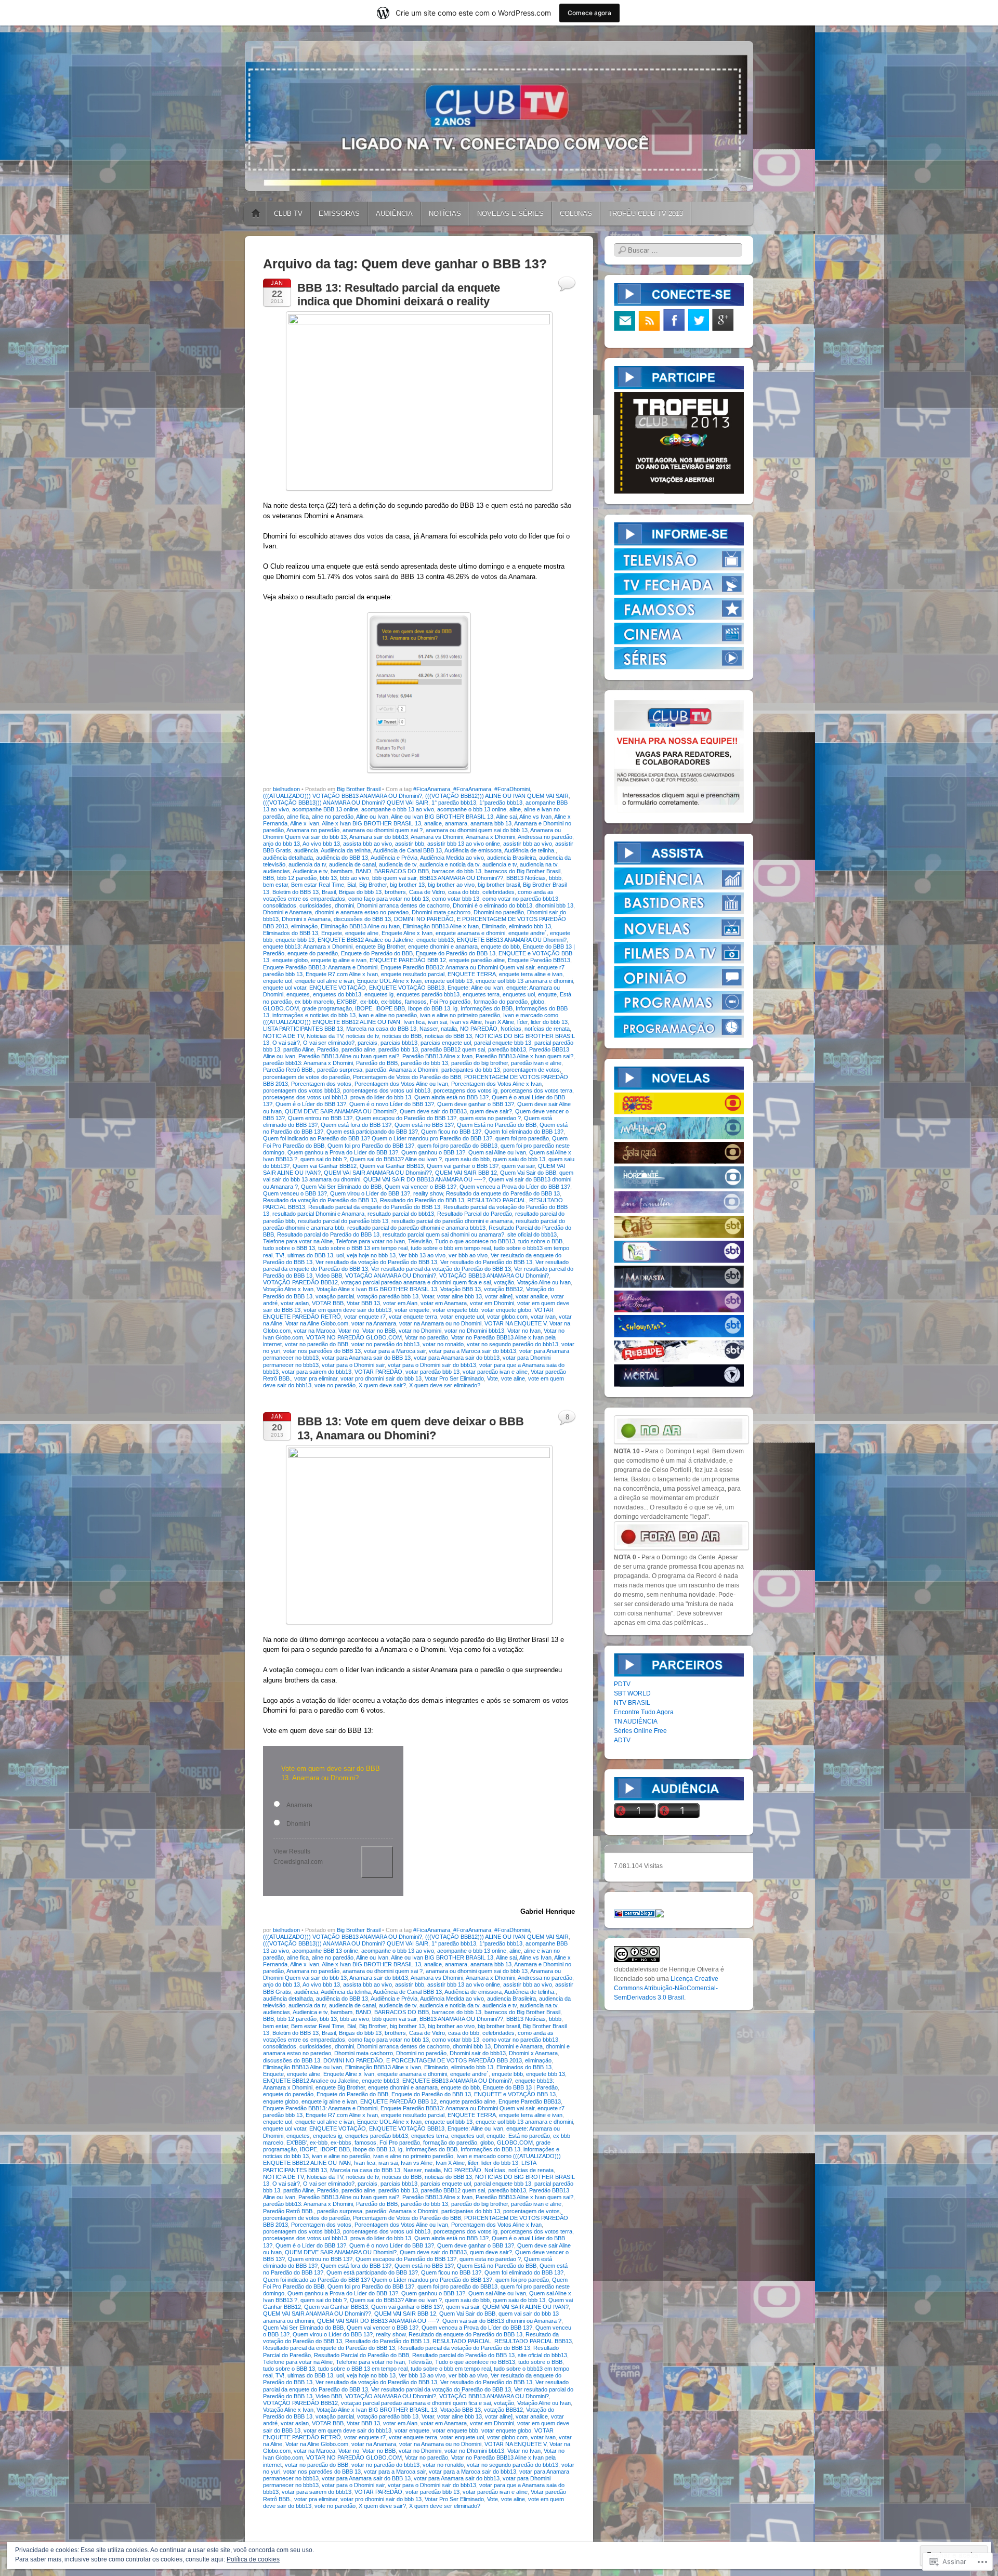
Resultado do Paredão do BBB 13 (422, 1200)
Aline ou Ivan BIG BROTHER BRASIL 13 (442, 817)
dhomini (344, 905)
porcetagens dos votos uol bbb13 (305, 1097)
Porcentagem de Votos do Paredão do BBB (407, 1077)
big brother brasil (499, 885)
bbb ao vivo (354, 878)
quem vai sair (518, 1166)
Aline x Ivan (305, 823)
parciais (367, 1043)
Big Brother (373, 885)
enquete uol (278, 981)
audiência (306, 850)
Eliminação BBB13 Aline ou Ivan (360, 926)
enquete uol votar (285, 988)
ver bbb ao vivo (468, 1255)
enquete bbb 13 (295, 940)
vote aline (513, 1378)
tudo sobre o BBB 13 (289, 1248)
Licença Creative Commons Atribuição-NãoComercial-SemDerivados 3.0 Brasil (666, 1988)
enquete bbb (507, 2074)
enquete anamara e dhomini (470, 933)
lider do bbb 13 (549, 1022)
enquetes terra (481, 994)
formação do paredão (501, 1002)
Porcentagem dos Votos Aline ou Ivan (401, 1084)
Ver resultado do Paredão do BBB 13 (486, 1262)
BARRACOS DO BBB (402, 871)
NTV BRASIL (632, 1703)
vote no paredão (335, 1385)
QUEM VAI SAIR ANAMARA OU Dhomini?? (378, 1173)
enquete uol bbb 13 (449, 981)
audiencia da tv (307, 864)
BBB (268, 878)
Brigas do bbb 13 (360, 892)
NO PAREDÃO (479, 1029)
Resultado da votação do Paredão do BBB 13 (320, 1200)
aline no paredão (333, 817)
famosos (416, 1002)
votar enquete (412, 1310)
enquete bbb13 (435, 940)
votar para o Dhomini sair (353, 1365)
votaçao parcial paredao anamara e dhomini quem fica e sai (416, 1282)
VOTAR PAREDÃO (378, 1372)
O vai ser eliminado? (329, 1043)
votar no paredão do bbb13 (385, 1344)
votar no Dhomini (420, 1331)
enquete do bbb (500, 947)
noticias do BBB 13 (448, 1036)
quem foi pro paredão (522, 1138)
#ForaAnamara (472, 789)
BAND (363, 871)
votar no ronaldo (443, 1344)
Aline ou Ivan (372, 817)
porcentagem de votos (531, 1070)
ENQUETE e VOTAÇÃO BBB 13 (515, 2094)
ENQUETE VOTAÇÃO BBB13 (407, 988)
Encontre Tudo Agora (644, 1712)
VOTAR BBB (328, 1303)
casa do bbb (464, 892)
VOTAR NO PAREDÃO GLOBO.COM (354, 1337)
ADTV (622, 1740)
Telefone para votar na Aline (298, 1241)
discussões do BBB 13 (362, 919)
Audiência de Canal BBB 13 (408, 850)
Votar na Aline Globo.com (317, 1323)
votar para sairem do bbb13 (317, 1372)
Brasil (329, 892)
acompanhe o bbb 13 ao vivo (398, 809)
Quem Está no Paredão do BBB (497, 1125)
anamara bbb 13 (491, 823)
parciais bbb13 (399, 1043)
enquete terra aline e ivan (531, 974)
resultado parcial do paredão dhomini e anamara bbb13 (416, 1228)
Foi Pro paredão (450, 1002)
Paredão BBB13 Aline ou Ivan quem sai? (349, 1056)
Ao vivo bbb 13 (321, 844)
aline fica (298, 817)
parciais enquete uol (446, 1043)
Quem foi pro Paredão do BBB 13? (371, 1146)
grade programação (327, 1008)
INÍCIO (256, 214)
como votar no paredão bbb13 (520, 899)
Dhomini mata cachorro (441, 912)
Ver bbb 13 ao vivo (422, 1255)
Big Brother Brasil (359, 789)
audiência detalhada (288, 858)
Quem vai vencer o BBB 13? (421, 1187)
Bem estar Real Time (318, 885)
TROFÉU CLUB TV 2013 (646, 213)
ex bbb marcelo (314, 1002)
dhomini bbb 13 (554, 905)
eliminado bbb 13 (530, 926)
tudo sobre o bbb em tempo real (451, 1248)
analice (433, 823)
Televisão (420, 1241)
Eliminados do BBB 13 (291, 933)
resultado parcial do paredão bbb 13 (343, 1221)
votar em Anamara (444, 1303)
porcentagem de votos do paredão (306, 1077)
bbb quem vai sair (394, 878)
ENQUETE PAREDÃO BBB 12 (408, 960)
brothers (395, 892)
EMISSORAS (339, 213)
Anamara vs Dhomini (437, 837)
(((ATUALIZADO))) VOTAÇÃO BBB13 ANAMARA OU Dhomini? (343, 796)
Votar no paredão (426, 1337)
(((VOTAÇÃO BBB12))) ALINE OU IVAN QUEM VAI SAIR (497, 796)
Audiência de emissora (473, 850)
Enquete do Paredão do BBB (377, 953)
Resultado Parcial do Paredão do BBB (362, 2355)
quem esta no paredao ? (490, 1118)
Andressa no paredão (545, 837)
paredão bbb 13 (398, 1049)
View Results (292, 1851)
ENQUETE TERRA (472, 974)
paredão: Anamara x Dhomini (402, 1070)
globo (537, 1002)
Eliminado (494, 926)
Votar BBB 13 (363, 1303)
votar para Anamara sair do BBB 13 (366, 1358)
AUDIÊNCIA (394, 213)
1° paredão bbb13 (454, 803)
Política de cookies (253, 2559)
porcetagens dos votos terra (536, 1090)
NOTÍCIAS (445, 213)
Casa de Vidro (427, 892)
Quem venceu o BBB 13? (295, 1193)
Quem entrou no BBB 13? (320, 1118)
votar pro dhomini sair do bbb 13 (381, 1378)
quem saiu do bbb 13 (519, 1159)
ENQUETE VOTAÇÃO (338, 988)
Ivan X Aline (500, 1022)
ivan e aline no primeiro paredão (460, 1015)
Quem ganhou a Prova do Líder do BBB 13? (343, 1152)
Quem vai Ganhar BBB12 (325, 1166)
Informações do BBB (487, 1008)
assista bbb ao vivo (367, 844)
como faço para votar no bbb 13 (389, 899)
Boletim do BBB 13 (296, 892)
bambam (342, 871)
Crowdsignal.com (298, 1862)
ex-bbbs (391, 1002)
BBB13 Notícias (526, 878)
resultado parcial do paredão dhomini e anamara (452, 1221)
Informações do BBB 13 (490, 2149)
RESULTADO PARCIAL (497, 1200)
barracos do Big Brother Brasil (522, 871)
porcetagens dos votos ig (465, 1090)
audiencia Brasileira (511, 858)
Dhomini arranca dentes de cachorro (403, 905)
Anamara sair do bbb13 (379, 837)
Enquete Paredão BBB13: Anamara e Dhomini (320, 967)
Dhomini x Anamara (306, 919)
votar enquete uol (462, 1317)
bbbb (555, 878)
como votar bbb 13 (456, 899)
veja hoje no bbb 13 (371, 1255)
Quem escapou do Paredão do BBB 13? (406, 1118)
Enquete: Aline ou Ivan (475, 988)
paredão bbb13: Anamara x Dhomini (308, 1063)
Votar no (349, 1331)
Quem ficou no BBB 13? (451, 1132)
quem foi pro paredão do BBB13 (457, 1146)
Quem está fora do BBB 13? (356, 1125)
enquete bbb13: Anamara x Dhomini (308, 947)
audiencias (277, 871)
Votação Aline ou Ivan (544, 1282)
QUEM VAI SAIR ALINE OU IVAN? (526, 2307)
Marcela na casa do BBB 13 (381, 1029)
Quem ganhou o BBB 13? (433, 1152)
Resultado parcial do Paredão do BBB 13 (328, 1234)
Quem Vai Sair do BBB (528, 1173)
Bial (352, 885)
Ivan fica (414, 1022)
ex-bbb (369, 1002)
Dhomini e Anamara (287, 912)
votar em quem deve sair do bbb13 (347, 1310)
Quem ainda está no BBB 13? (451, 1097)
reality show (428, 1193)
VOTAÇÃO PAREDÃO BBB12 (300, 1282)
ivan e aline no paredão (388, 1015)
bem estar (275, 885)
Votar (428, 1296)
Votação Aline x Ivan (288, 1289)
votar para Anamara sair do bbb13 (457, 1358)
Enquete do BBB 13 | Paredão (520, 2087)
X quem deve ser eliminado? (445, 1385)
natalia (449, 1029)
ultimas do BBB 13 (310, 1255)
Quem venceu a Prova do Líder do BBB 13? (515, 1187)
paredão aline (358, 1049)
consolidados (280, 905)
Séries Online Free (640, 1731)
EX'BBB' (347, 1002)
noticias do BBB (402, 1036)
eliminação (304, 926)
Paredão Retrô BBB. (288, 1070)
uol (340, 1255)
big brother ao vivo (451, 885)
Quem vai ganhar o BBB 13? (463, 1166)
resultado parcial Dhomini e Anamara (318, 1214)
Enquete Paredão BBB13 (539, 960)
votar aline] (499, 1296)
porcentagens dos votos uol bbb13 (387, 1090)
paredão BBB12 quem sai (453, 1049)
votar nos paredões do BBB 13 (322, 1351)
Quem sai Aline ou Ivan (497, 1152)
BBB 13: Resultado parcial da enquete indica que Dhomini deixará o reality (399, 294)
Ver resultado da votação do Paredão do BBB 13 (376, 1262)
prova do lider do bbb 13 (381, 1097)
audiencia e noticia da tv (449, 864)
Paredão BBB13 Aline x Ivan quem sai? (524, 1056)
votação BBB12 (503, 1289)
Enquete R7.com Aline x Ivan (342, 974)
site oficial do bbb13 (532, 1234)
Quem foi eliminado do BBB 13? (524, 1132)
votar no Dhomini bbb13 (474, 1331)
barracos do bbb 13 (457, 871)
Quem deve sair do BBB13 (433, 1111)
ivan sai (437, 1022)
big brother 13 (407, 885)
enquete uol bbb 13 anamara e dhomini (524, 981)
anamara (456, 823)
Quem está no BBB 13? (424, 1125)
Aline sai (506, 817)
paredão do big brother (480, 1063)
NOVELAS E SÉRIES (510, 213)
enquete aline (362, 933)
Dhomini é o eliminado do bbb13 (493, 905)
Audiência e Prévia (394, 858)
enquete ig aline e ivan (339, 960)
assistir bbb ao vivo (528, 844)
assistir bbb (410, 844)
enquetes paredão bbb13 (428, 994)
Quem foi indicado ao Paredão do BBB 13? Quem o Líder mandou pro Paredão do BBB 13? (378, 1138)
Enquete (332, 933)
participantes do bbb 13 (471, 1070)
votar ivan (543, 1317)
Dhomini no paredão (499, 912)
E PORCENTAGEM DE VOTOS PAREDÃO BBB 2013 (454, 2060)
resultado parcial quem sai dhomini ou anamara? (443, 1234)
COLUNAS (576, 213)
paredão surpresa (340, 1070)
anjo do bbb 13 (281, 844)
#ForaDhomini (512, 789)
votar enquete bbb (455, 1310)
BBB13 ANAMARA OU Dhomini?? (461, 878)
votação (504, 1282)
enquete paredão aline (477, 960)
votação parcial (335, 1296)
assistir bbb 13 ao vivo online (464, 844)
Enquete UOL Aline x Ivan (389, 981)
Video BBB (329, 1276)
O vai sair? (286, 1043)
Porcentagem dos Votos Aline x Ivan (496, 1084)
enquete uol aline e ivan (325, 981)
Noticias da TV (325, 1036)
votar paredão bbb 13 (432, 1372)
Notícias (511, 1029)
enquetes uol (519, 994)
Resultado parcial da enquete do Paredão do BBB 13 (374, 1207)
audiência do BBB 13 (342, 858)
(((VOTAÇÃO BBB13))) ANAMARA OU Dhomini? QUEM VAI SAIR (346, 803)
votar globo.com (507, 1317)
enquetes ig (379, 994)
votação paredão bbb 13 (388, 1296)
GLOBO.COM (281, 1008)
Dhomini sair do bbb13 (478, 2053)
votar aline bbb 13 (459, 1296)
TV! (280, 1255)
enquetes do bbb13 (337, 994)
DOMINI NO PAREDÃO (424, 919)
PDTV (622, 1684)
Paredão (328, 1049)
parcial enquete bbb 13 (503, 1043)
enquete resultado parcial (413, 974)
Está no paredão (529, 2136)
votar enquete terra (413, 1317)
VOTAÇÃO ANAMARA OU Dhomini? (391, 1276)
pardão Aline (299, 1049)
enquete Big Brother (380, 947)
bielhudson (286, 789)
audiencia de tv (398, 864)
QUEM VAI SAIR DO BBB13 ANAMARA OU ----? (424, 1179)
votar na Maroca (314, 1331)
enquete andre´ (528, 933)
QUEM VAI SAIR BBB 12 (466, 1173)
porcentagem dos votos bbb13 (301, 1090)
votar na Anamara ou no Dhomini (440, 1323)
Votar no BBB (379, 1331)
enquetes (298, 994)
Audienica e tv (310, 871)
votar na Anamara (374, 1323)
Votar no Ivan (524, 1331)
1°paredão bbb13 (501, 803)
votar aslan (295, 1303)
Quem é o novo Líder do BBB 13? (392, 1104)
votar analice (532, 1296)
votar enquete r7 (365, 1317)
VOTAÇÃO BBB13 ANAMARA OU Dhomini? (494, 1276)
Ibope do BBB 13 (429, 1008)
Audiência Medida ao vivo (452, 858)
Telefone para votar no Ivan (370, 1241)
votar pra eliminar (316, 1378)
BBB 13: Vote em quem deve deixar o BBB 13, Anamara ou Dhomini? (411, 1428)
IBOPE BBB (390, 1008)
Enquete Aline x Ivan (407, 933)
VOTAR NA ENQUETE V (515, 1323)
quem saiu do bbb (467, 1159)
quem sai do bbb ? (324, 1159)
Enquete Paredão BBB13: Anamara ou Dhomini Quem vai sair (457, 967)
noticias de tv (363, 1036)
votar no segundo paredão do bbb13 (513, 1344)
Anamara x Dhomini (490, 837)
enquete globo (290, 960)
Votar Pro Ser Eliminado (454, 1378)
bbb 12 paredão (297, 878)
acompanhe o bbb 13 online (472, 809)
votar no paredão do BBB (317, 1344)
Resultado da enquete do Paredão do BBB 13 (503, 1193)
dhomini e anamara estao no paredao (362, 912)
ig (455, 1008)
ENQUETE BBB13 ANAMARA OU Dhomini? (512, 940)
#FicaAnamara (432, 789)
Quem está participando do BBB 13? (372, 1132)
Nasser (429, 1029)
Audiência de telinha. (530, 850)
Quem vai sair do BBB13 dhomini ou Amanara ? (502, 2321)
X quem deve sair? (382, 1385)
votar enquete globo (506, 1310)
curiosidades (316, 905)
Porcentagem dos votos (321, 1084)
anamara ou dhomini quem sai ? (383, 830)
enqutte (547, 994)
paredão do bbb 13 (424, 1063)
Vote (493, 1378)
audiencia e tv (500, 864)
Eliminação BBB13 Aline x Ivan (441, 926)
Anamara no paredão (313, 830)
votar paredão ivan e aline (495, 1372)
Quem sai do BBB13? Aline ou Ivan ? (396, 1159)
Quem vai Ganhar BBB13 (392, 1166)
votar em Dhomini (492, 1303)
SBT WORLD (632, 1693)
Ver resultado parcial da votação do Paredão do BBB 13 (441, 1269)
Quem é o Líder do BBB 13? (311, 1104)
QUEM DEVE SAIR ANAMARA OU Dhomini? (341, 1111)
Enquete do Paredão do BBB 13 (456, 953)
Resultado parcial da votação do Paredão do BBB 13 (464, 2348)
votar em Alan (400, 1303)
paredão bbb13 (507, 1049)
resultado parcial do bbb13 (401, 1214)
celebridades (498, 892)
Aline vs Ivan (535, 817)
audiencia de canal (352, 864)
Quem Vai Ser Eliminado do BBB (341, 1187)
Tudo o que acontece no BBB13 (475, 1241)
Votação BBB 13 (461, 1289)
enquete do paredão (313, 953)
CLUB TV (288, 213)
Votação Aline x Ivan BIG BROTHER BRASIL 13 (377, 1289)
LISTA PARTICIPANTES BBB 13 (303, 1029)
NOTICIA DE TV (283, 1036)
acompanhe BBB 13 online (325, 809)
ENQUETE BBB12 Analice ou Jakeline (365, 940)
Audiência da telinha (346, 850)
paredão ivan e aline (536, 1063)
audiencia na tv (539, 864)
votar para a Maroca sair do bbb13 (472, 1351)
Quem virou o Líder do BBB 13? (370, 1193)
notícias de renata (547, 1029)
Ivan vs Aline (466, 1022)
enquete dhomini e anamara (443, 947)
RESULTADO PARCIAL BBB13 (533, 2341)
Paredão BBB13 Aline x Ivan (437, 1056)
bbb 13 (328, 878)
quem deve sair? (491, 1111)
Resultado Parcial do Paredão (475, 1214)
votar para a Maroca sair (395, 1351)
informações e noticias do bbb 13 (314, 1015)
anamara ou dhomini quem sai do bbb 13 (477, 830)
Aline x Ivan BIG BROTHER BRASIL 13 (371, 823)
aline (515, 809)
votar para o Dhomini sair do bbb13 (432, 1365)
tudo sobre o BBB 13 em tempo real (363, 1248)
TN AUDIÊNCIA (636, 1721)
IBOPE (364, 1008)
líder (522, 1022)
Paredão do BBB (377, 1063)
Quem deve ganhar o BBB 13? (476, 1104)
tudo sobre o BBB (540, 1241)
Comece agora (589, 13)
